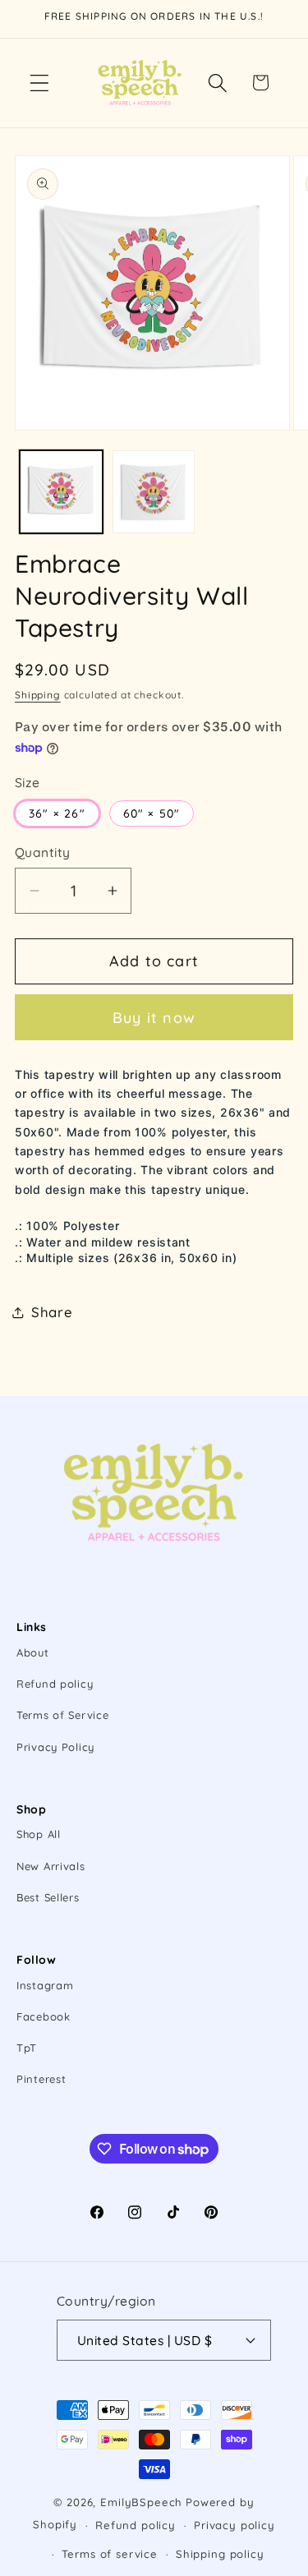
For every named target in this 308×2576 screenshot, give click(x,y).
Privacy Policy (55, 1747)
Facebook (44, 2016)
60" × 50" (152, 813)
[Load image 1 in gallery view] (61, 492)
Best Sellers (48, 1897)
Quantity (43, 852)
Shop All (39, 1834)
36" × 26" (57, 813)
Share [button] (52, 1312)
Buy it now (154, 1018)
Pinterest (41, 2079)
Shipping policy (220, 2554)
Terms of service (109, 2554)
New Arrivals (51, 1866)
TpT (27, 2048)
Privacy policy (234, 2525)
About (33, 1652)
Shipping (38, 695)
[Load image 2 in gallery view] (154, 492)
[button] (40, 83)
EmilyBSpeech (141, 2502)
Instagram (45, 1985)
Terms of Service (63, 1715)
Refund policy (55, 1684)
